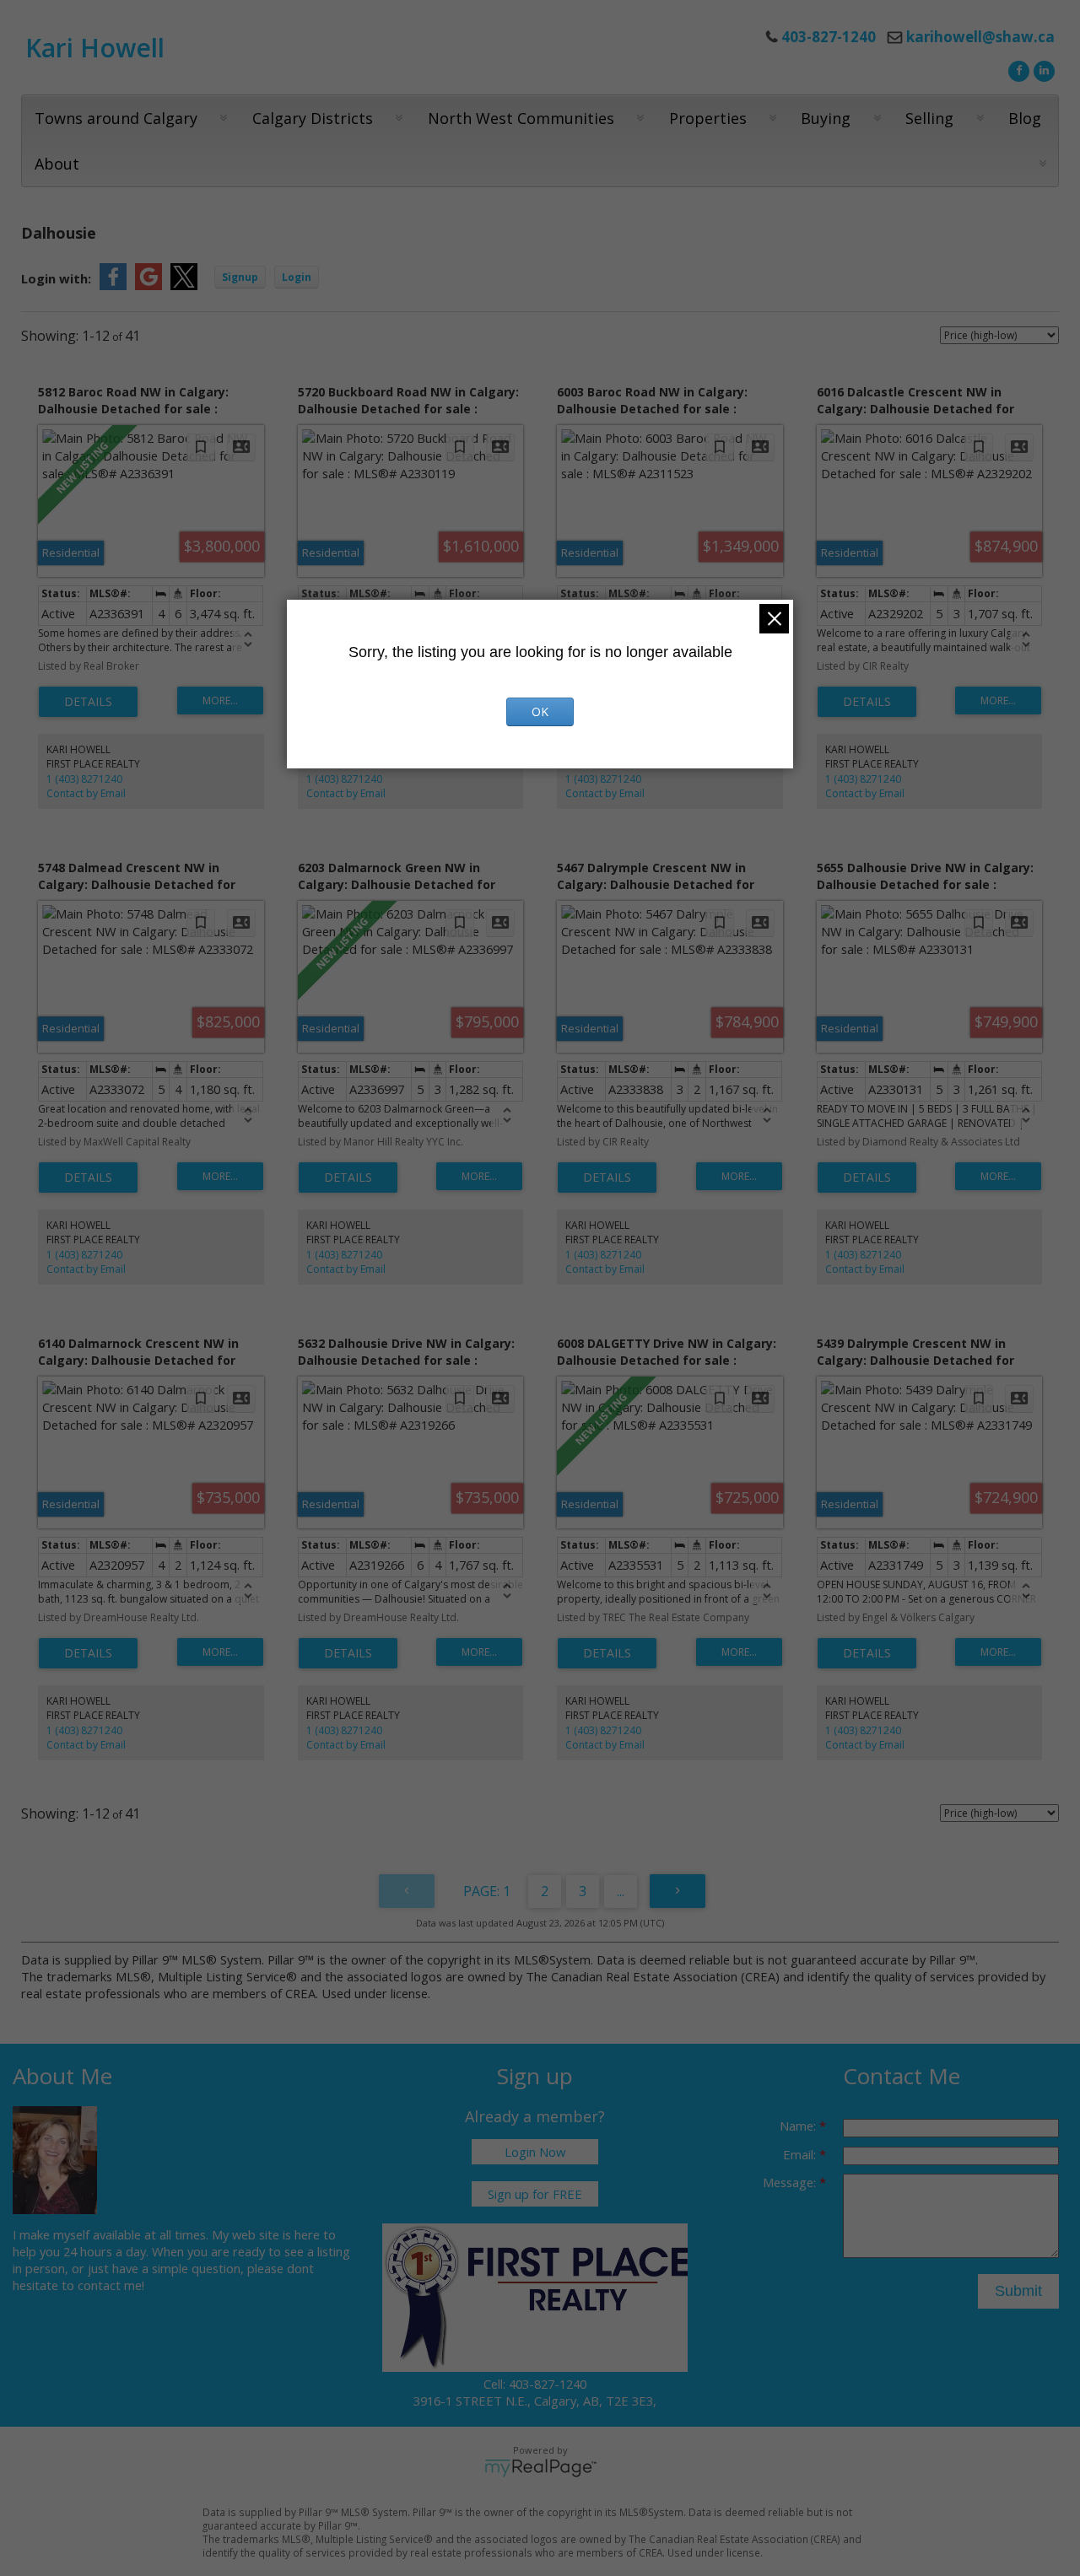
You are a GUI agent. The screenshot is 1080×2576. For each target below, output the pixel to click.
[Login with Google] (148, 285)
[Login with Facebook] (113, 285)
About (57, 164)
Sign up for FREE (535, 2194)
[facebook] (1017, 69)
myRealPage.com (540, 2468)
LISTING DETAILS (88, 702)
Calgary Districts (313, 118)
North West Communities (521, 118)
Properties (708, 118)
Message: (791, 2182)
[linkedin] (1042, 69)
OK (540, 711)
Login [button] (297, 277)
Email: (801, 2154)
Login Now (535, 2152)
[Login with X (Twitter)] (184, 285)
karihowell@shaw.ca (980, 37)
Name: (799, 2126)
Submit (1018, 2291)
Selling (929, 118)
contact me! (111, 2285)
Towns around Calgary (116, 118)
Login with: (56, 278)
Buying (826, 118)
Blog (1025, 118)
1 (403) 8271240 (84, 779)
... (621, 1891)
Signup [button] (240, 277)
